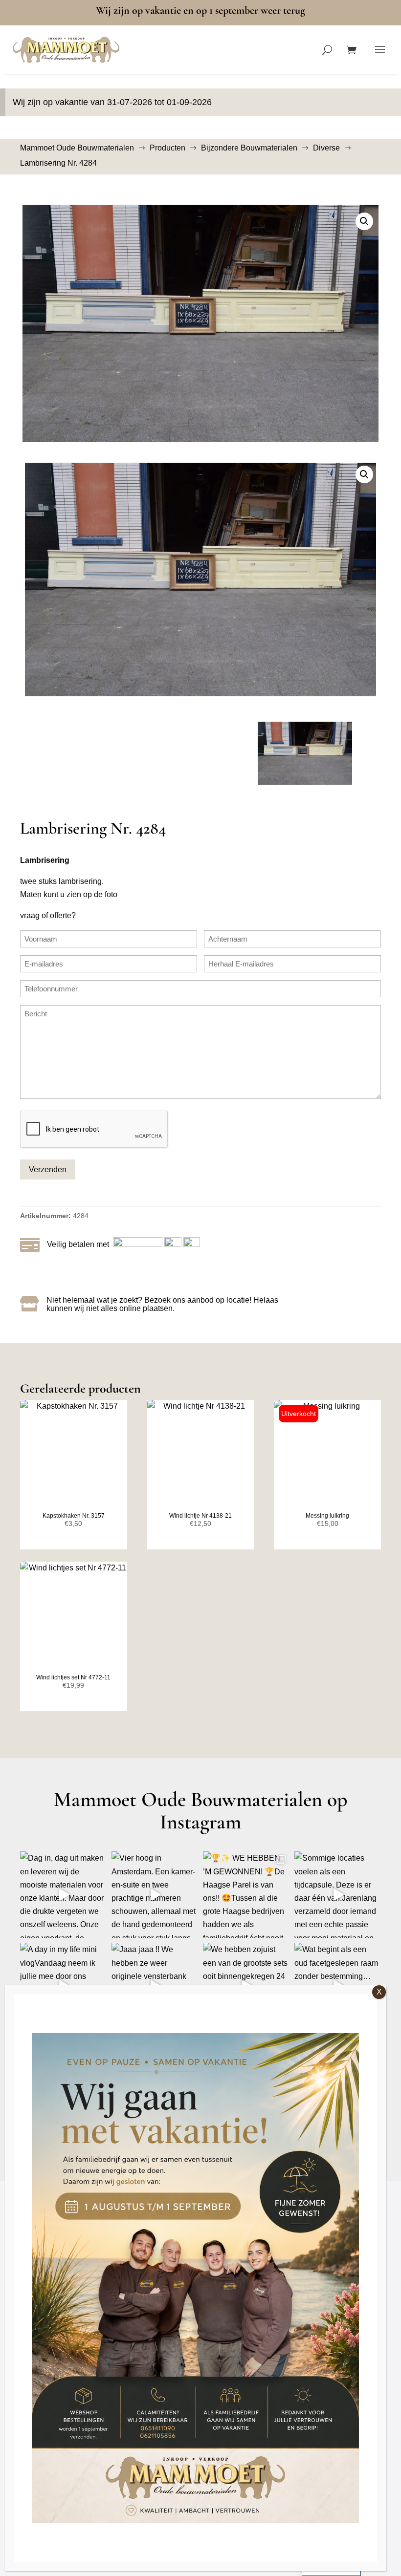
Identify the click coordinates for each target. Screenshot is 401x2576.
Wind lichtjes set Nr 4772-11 (73, 1677)
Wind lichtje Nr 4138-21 (200, 1516)
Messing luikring (327, 1516)
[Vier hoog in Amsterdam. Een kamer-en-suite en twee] (155, 1895)
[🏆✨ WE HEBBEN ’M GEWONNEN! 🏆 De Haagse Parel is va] (246, 1895)
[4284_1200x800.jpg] (200, 323)
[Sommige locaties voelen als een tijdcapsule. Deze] (338, 1895)
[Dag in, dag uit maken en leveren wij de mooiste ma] (63, 1895)
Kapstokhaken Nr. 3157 (74, 1516)
